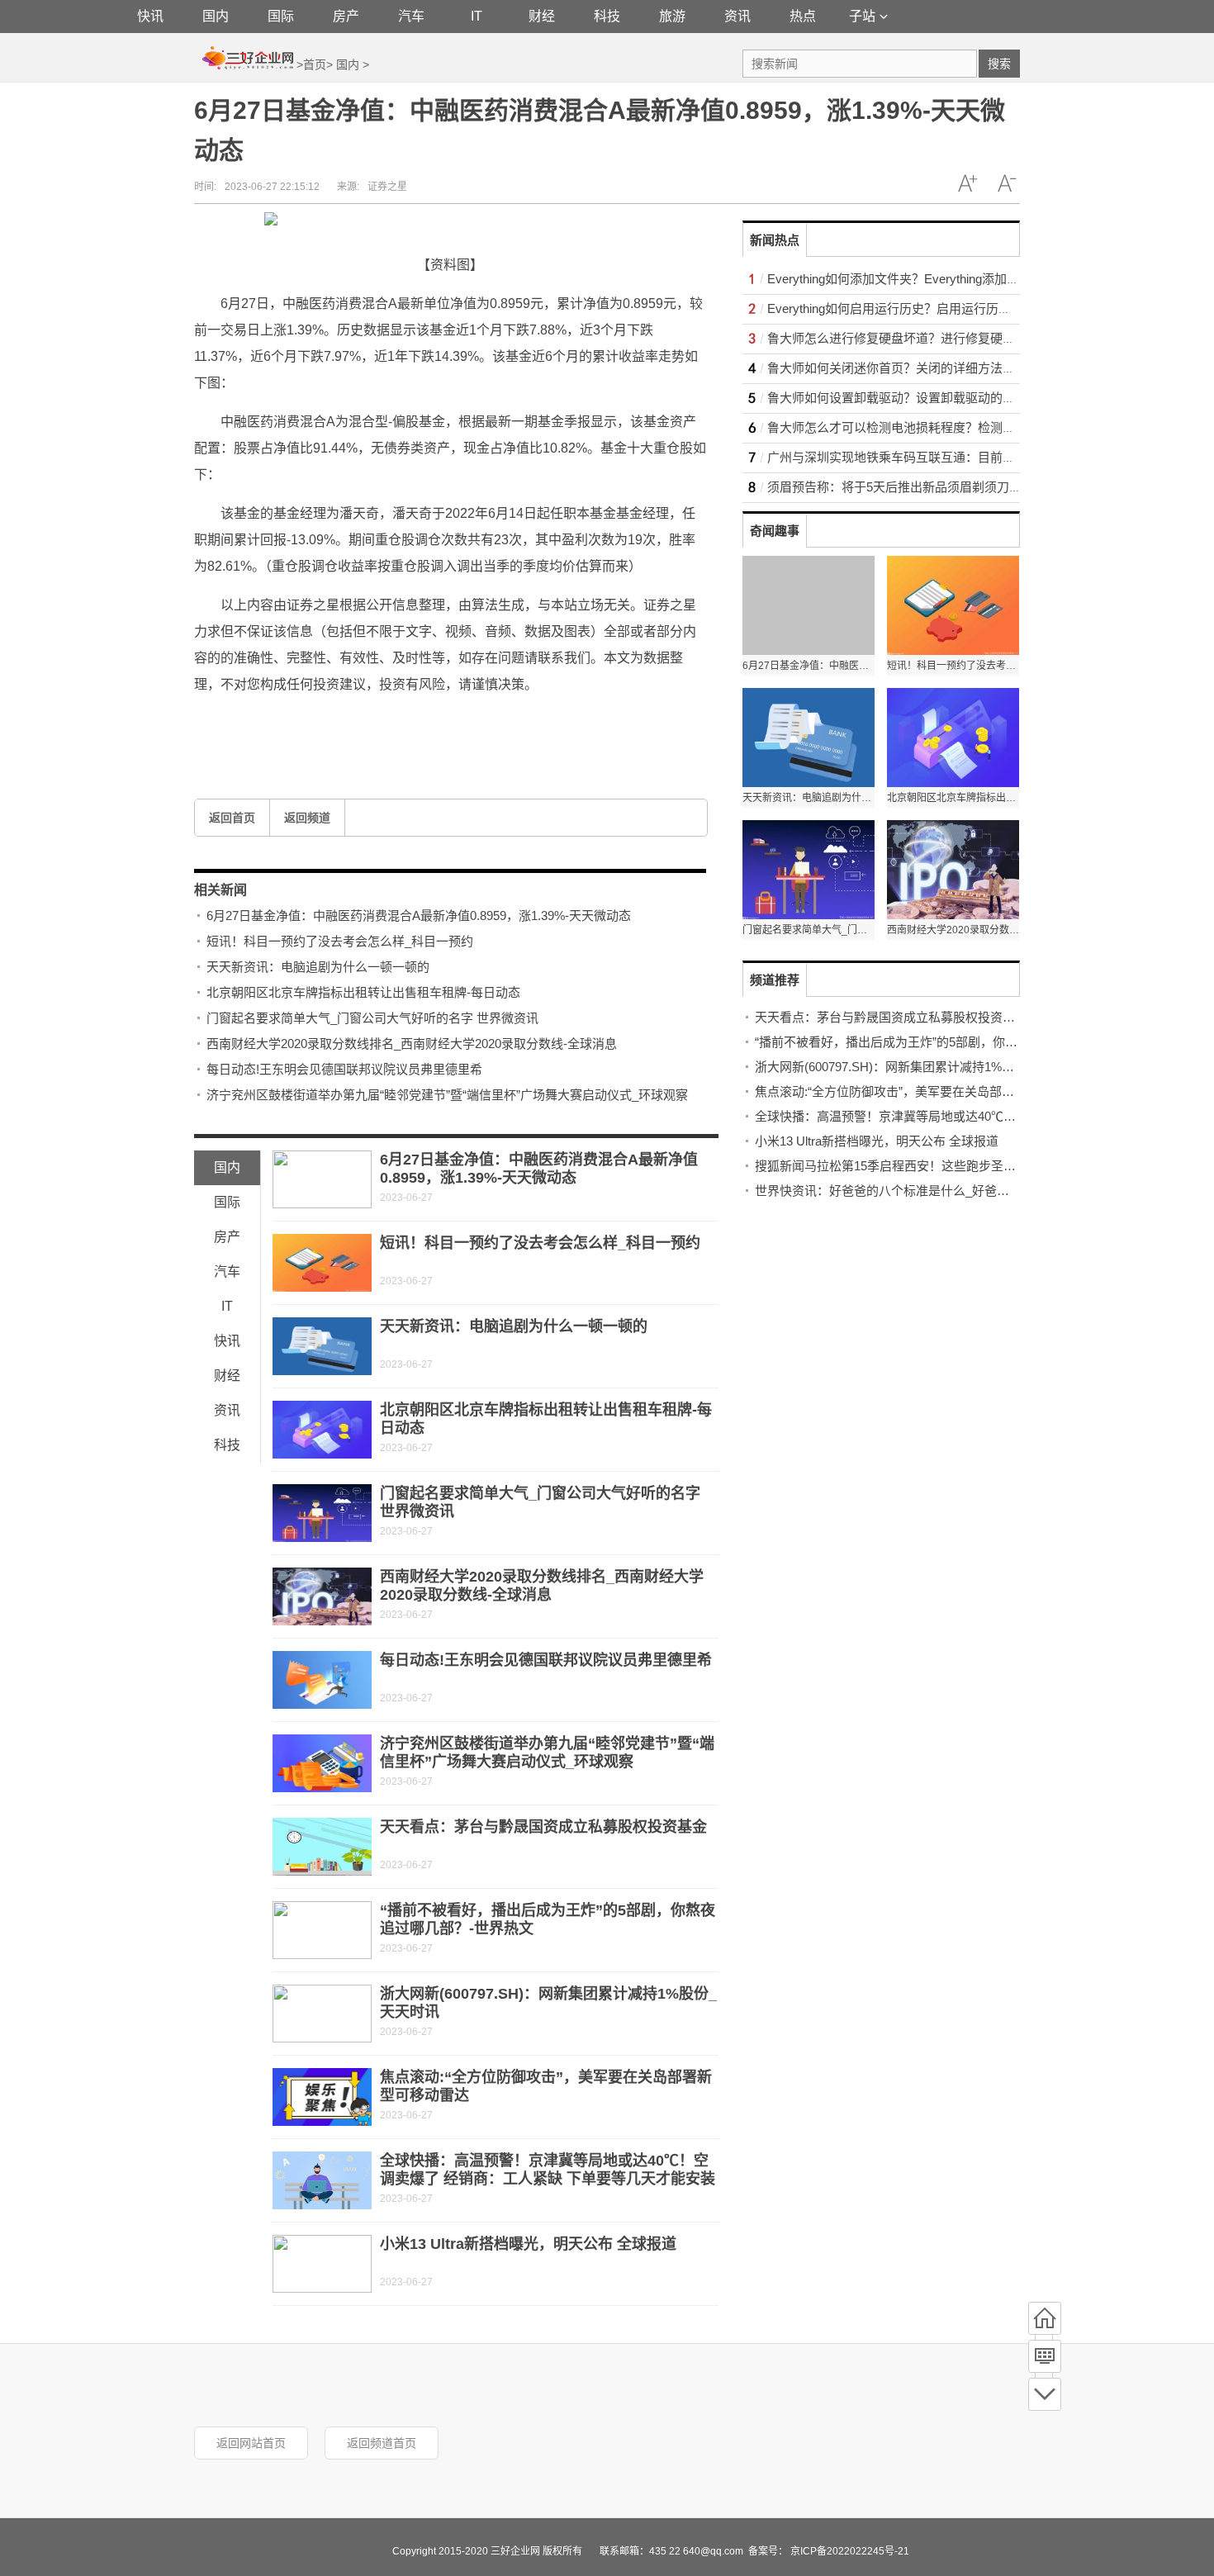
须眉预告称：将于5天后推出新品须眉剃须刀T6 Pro (906, 487)
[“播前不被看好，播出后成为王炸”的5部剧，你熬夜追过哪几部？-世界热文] (322, 1930)
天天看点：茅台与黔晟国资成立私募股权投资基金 (543, 1827)
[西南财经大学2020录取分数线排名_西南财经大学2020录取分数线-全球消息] (322, 1596)
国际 (281, 16)
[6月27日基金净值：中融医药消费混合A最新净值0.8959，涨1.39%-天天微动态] (322, 1179)
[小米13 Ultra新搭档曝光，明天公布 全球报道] (322, 2264)
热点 (803, 16)
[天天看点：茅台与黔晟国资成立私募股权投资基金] (322, 1847)
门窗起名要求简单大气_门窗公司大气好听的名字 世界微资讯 (372, 1018)
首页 (315, 64)
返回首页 (232, 818)
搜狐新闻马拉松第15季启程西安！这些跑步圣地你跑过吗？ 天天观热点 (949, 1166)
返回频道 (307, 818)
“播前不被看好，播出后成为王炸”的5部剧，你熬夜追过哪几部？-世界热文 (956, 1042)
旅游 (672, 16)
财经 (542, 16)
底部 (1045, 2394)
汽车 (411, 16)
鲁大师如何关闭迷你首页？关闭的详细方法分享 (897, 368)
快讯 (150, 16)
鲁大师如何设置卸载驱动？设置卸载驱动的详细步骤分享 (922, 398)
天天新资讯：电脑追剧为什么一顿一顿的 (318, 967)
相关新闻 (221, 890)
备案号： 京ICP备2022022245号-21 (829, 2551)
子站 (862, 16)
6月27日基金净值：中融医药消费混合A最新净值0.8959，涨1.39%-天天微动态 (419, 916)
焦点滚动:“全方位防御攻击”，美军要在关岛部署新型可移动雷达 (928, 1091)
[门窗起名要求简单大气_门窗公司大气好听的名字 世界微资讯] (322, 1513)
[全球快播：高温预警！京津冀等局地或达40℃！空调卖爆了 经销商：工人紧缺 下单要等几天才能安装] (322, 2180)
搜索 (999, 64)
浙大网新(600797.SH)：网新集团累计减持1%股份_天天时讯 (919, 1067)
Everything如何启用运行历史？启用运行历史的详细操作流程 (932, 308)
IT (477, 16)
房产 (346, 16)
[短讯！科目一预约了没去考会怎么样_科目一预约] (322, 1263)
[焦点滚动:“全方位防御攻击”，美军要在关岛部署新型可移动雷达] (322, 2097)
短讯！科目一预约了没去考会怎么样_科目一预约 (340, 941)
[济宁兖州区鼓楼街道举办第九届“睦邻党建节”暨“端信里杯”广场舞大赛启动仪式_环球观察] (322, 1763)
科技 (607, 16)
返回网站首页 (251, 2443)
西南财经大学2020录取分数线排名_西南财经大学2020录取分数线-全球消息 (412, 1044)
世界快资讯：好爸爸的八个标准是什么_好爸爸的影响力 (907, 1191)
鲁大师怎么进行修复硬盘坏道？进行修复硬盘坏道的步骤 (922, 338)
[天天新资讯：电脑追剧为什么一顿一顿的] (322, 1346)
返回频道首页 (382, 2443)
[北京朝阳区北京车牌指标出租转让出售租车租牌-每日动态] (322, 1430)
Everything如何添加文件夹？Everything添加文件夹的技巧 (924, 279)
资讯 (737, 16)
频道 (1045, 2356)
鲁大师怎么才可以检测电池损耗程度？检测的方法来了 (916, 427)
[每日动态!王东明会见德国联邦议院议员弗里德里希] (322, 1680)
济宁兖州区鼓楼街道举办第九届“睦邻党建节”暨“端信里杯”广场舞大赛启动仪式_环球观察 (447, 1095)
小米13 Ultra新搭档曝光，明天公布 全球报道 (528, 2244)
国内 (216, 16)
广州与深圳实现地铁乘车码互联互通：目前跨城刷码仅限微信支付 (947, 457)
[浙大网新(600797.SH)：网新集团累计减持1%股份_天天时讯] (322, 2014)
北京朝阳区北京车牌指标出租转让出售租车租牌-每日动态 (363, 992)
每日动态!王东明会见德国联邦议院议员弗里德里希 (344, 1069)
